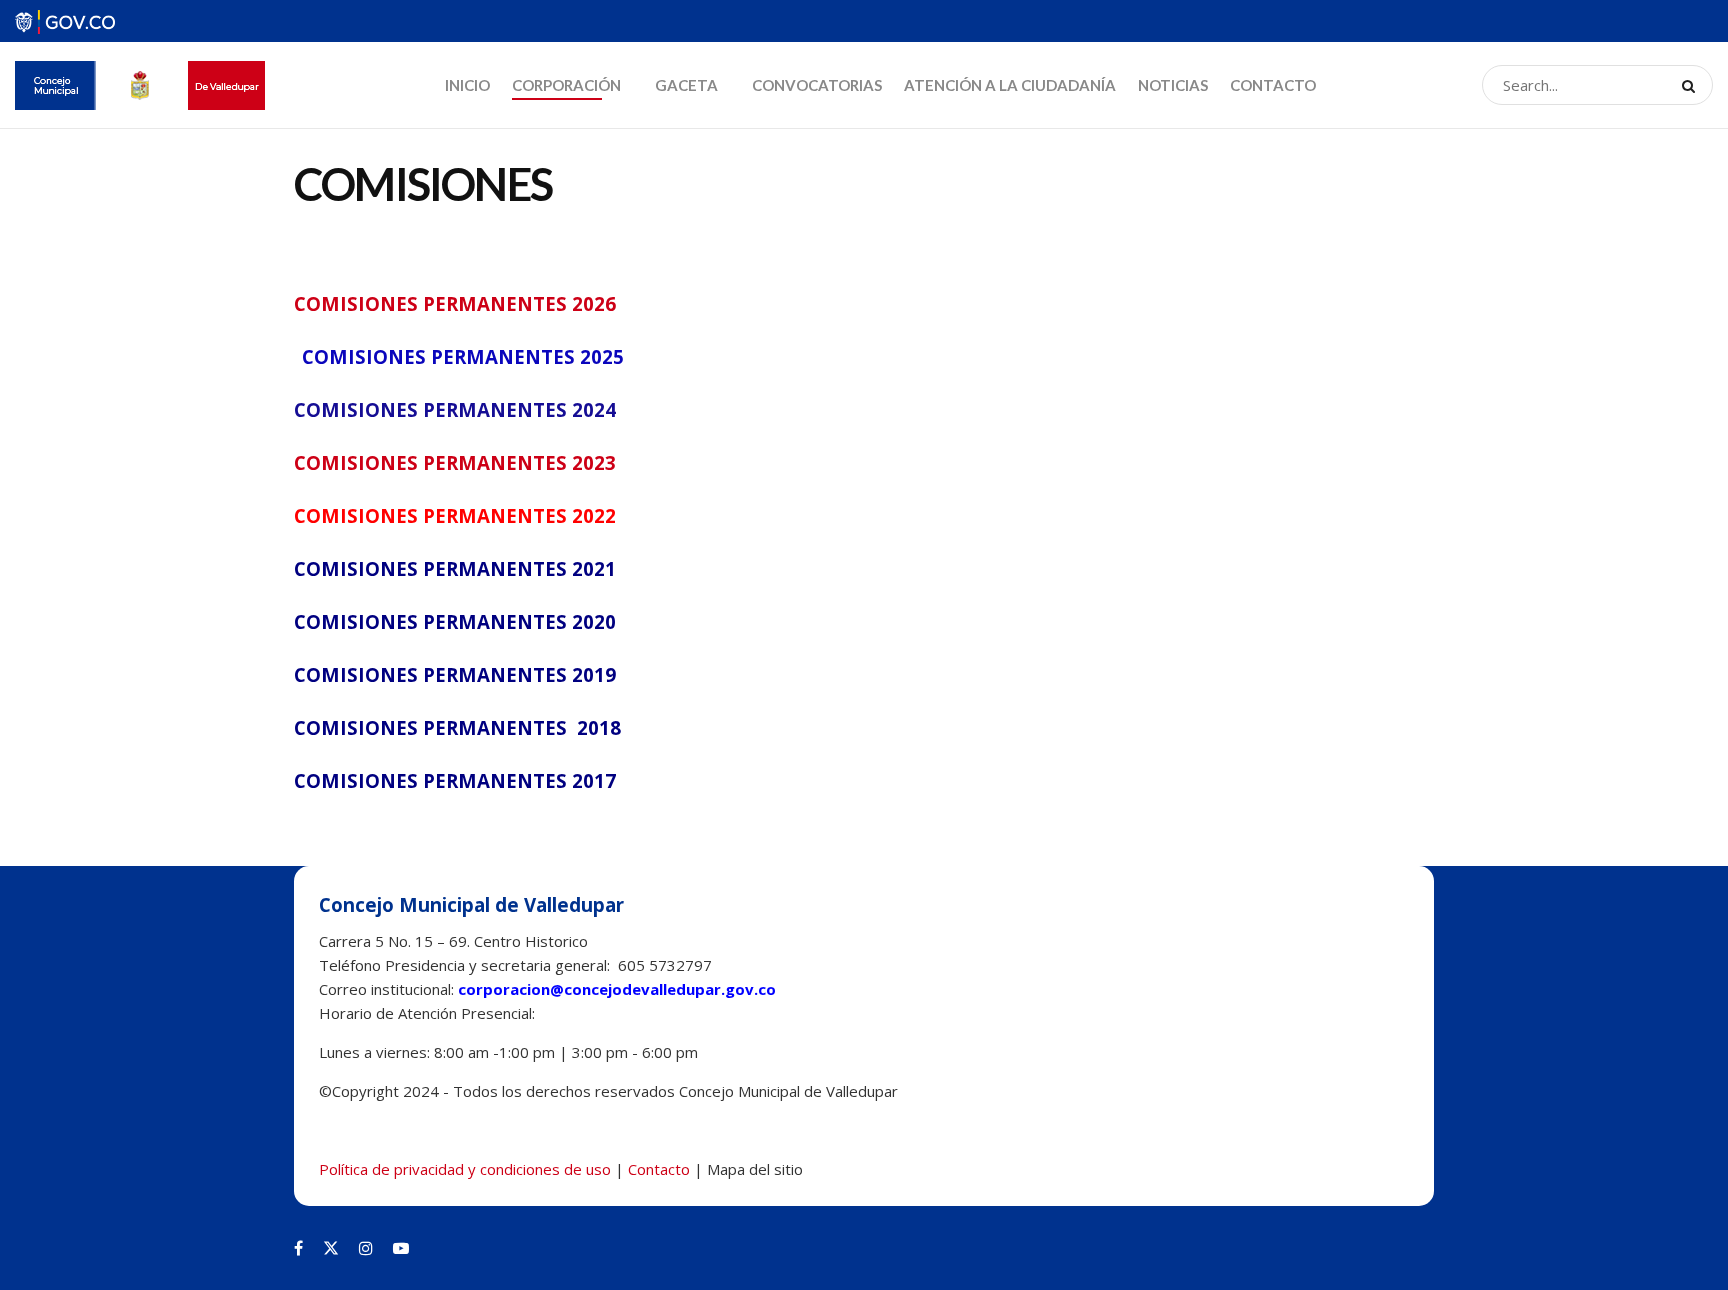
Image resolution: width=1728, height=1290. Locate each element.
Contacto (1273, 85)
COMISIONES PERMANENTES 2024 (455, 409)
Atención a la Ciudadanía (1010, 85)
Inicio (467, 85)
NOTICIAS (1173, 85)
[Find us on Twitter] (331, 1248)
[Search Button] (1692, 85)
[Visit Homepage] (140, 85)
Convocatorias (817, 85)
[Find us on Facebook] (298, 1248)
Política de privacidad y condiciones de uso (465, 1169)
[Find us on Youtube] (401, 1248)
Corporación (566, 85)
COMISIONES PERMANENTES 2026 (455, 303)
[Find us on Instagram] (366, 1248)
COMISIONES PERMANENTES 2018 (457, 727)
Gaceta (686, 85)
